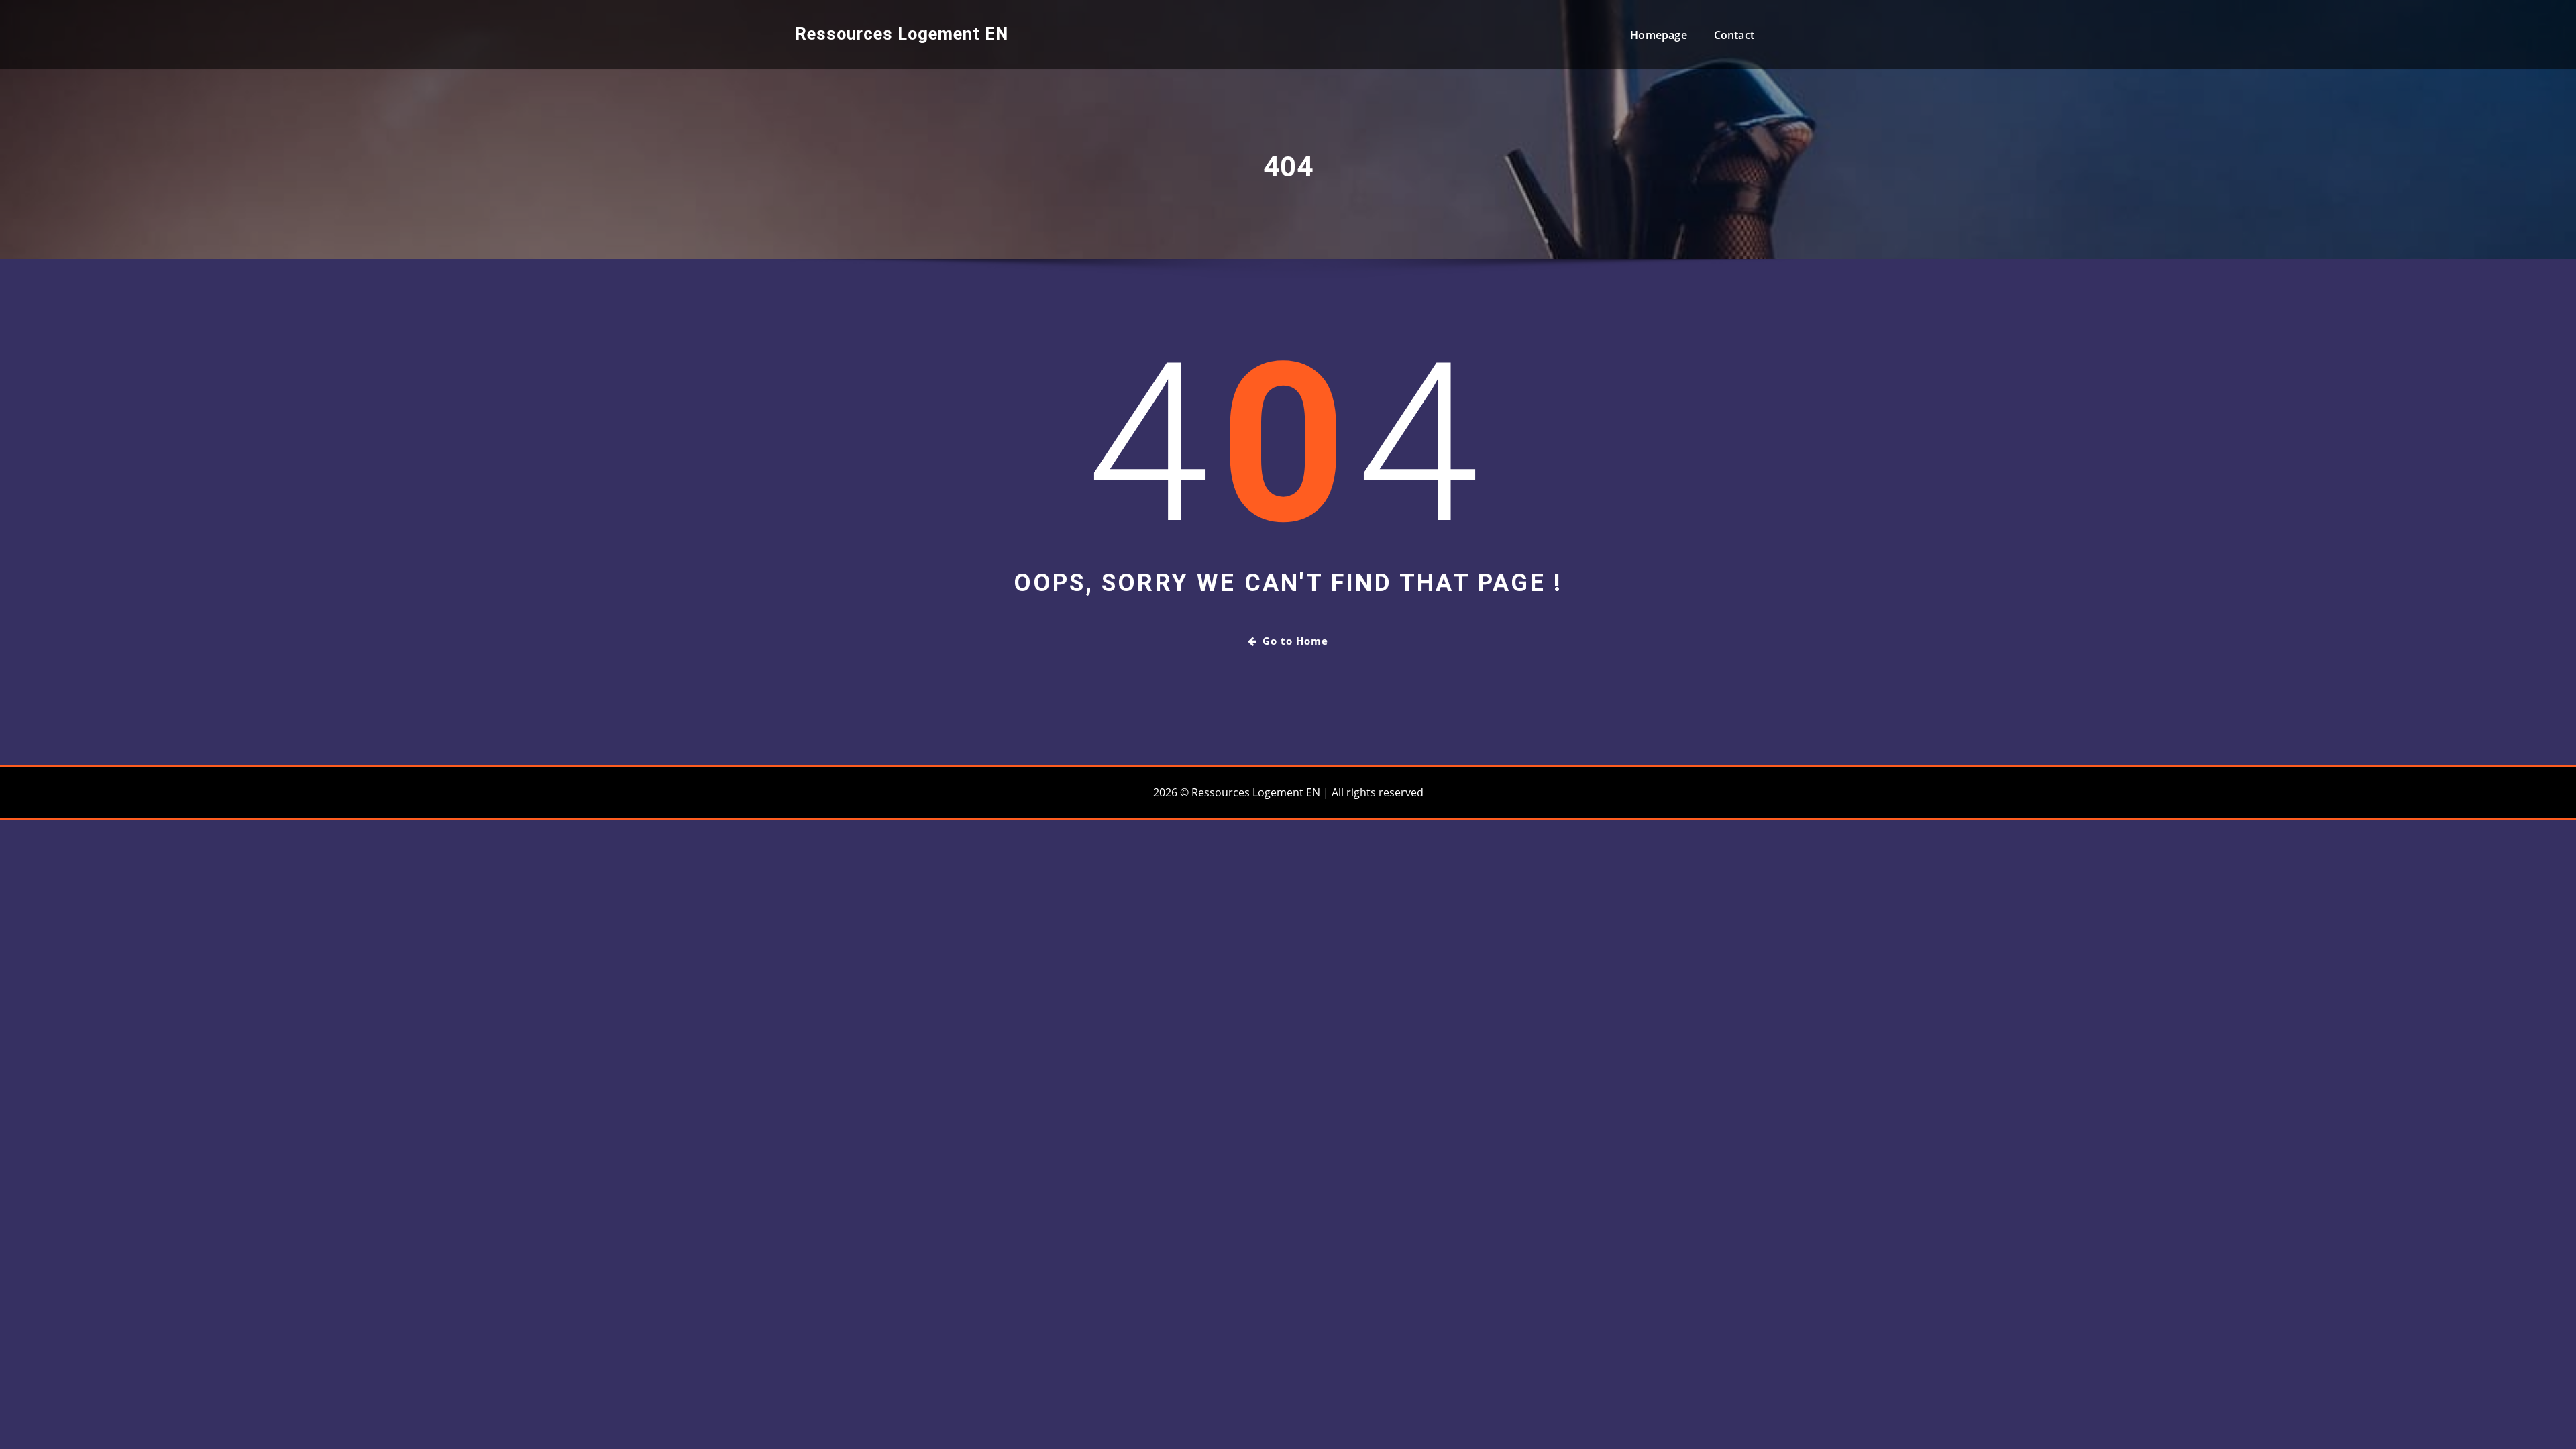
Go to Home (1295, 641)
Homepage (1658, 35)
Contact (1734, 35)
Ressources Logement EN (902, 34)
